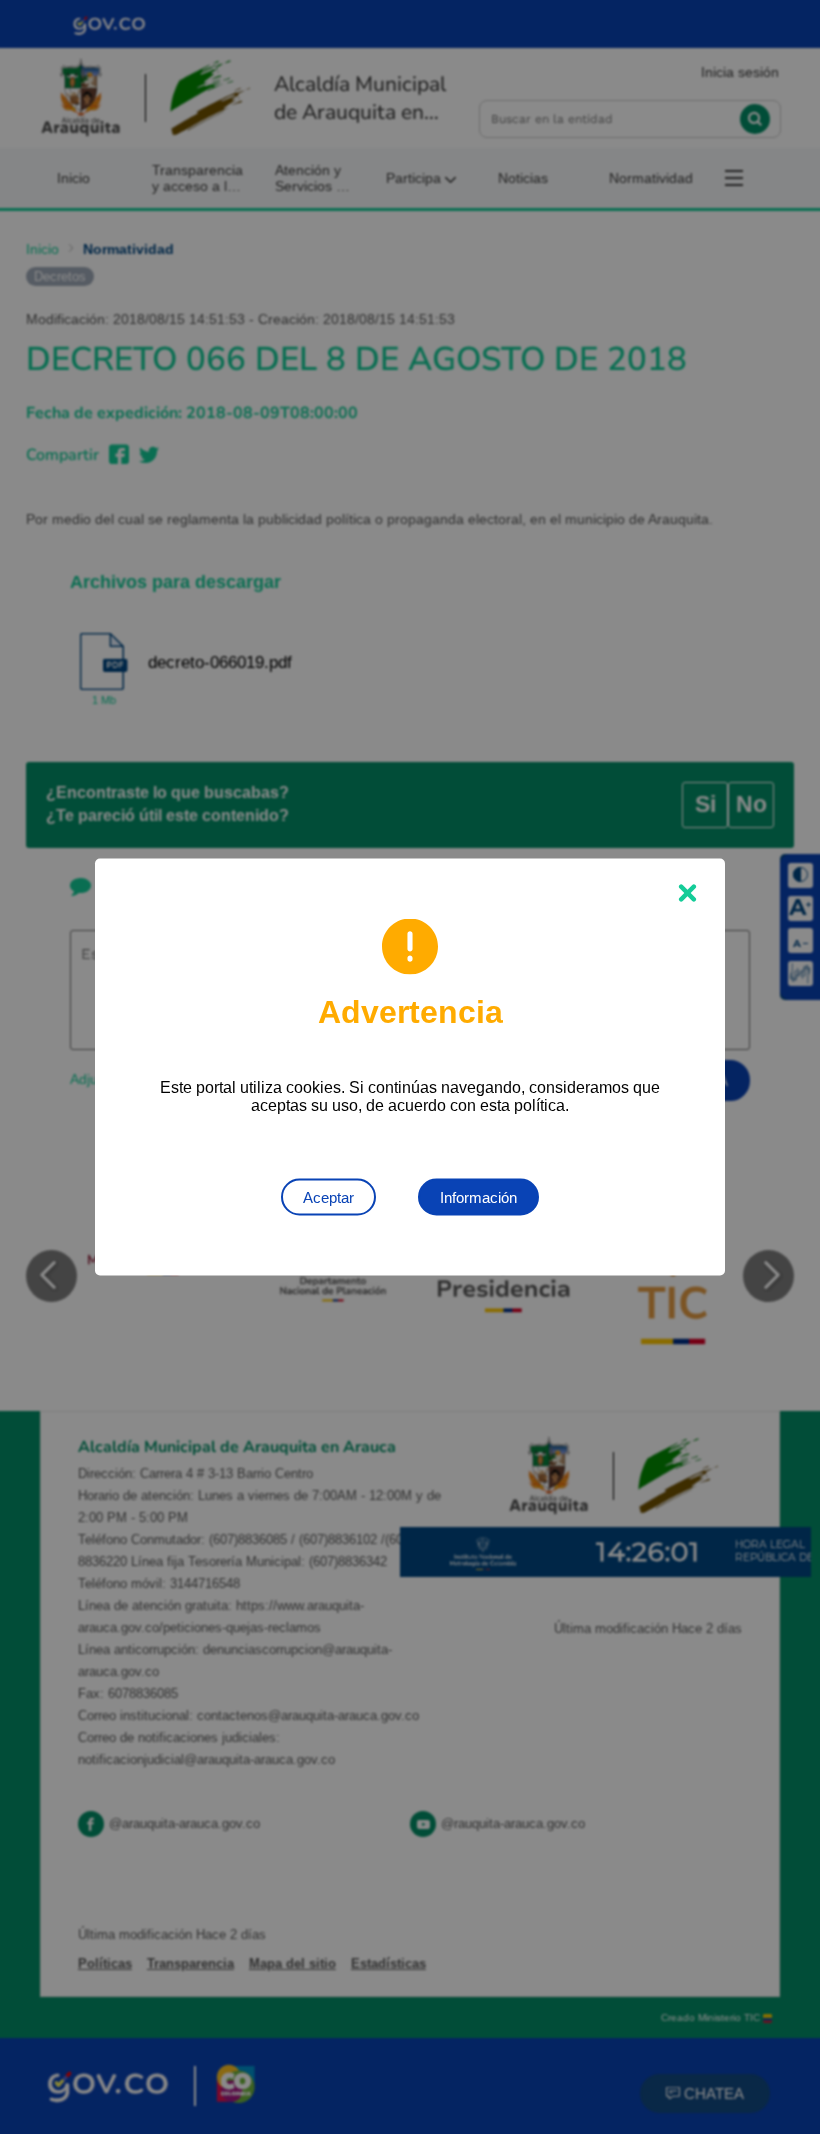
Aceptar (328, 1197)
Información (478, 1197)
